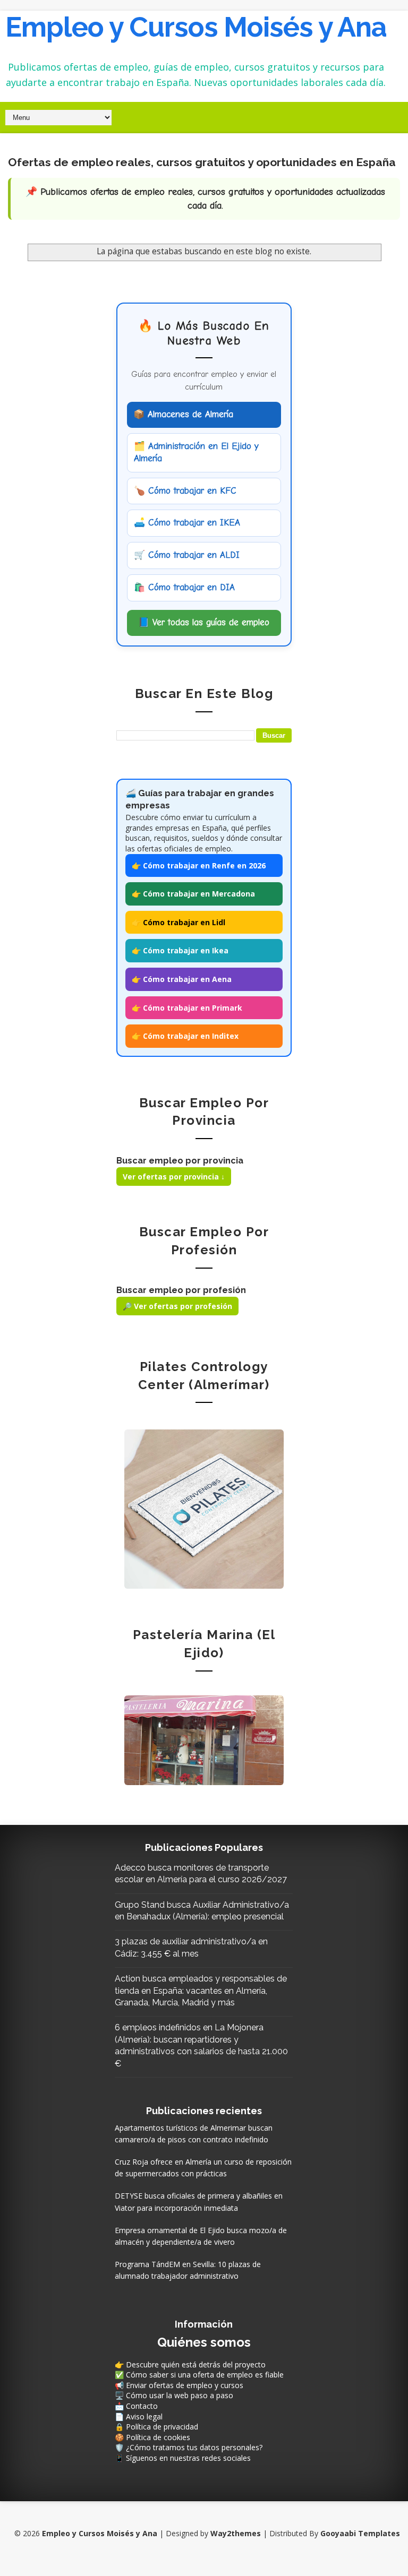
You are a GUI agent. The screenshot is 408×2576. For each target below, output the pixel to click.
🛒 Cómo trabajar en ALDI (187, 555)
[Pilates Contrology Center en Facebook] (204, 1508)
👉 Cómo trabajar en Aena (182, 979)
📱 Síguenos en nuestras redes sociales (183, 2458)
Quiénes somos (204, 2342)
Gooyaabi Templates (360, 2533)
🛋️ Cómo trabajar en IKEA (187, 523)
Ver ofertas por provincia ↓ (174, 1177)
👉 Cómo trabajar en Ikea (180, 950)
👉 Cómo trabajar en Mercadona (193, 894)
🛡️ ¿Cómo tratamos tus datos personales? (189, 2447)
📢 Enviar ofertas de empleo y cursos (179, 2385)
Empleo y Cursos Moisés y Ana (196, 27)
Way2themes (236, 2533)
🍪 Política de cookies (152, 2437)
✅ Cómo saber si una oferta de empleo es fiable (199, 2375)
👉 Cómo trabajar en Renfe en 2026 (199, 865)
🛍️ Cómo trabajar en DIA (184, 587)
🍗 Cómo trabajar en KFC (185, 491)
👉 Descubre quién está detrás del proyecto (190, 2364)
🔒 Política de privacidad (156, 2427)
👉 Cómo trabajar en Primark (187, 1008)
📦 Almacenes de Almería (183, 414)
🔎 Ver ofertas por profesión (177, 1306)
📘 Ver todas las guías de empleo (204, 622)
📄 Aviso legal (139, 2416)
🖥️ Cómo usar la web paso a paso (174, 2395)
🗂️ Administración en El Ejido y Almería (196, 452)
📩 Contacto (136, 2406)
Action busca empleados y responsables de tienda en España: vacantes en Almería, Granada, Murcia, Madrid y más (201, 1991)
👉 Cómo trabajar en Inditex (185, 1036)
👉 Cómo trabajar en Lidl (178, 922)
